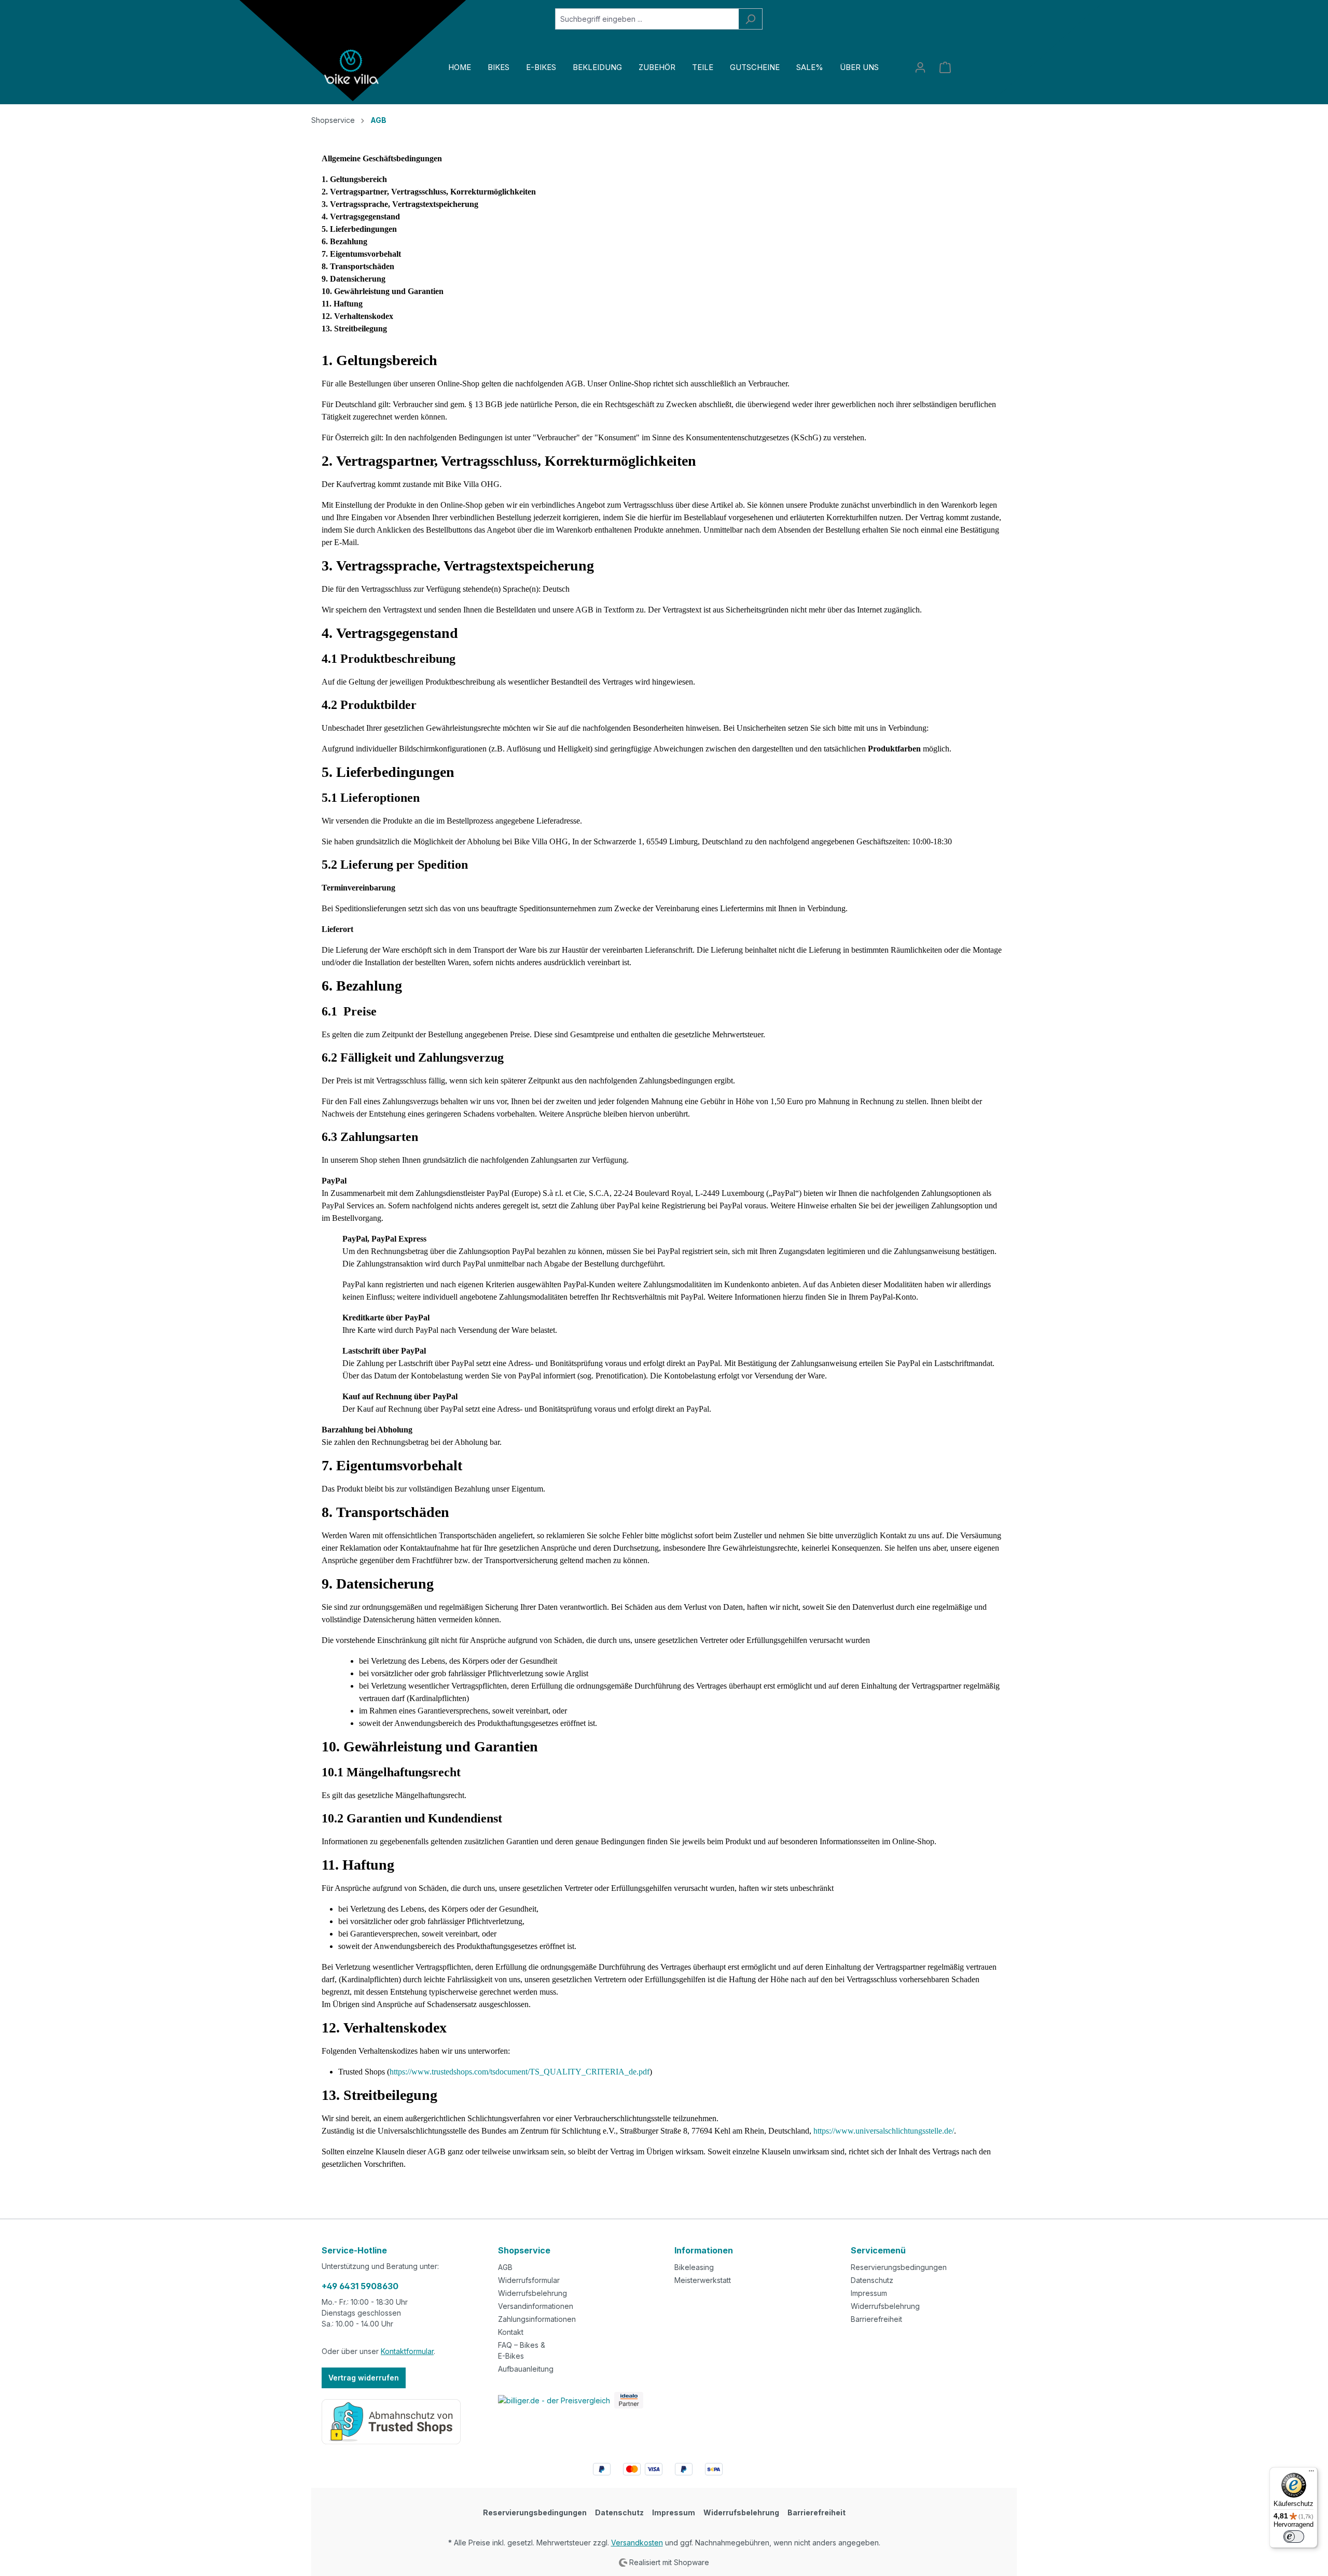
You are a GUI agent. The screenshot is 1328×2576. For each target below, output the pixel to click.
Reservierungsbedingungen (899, 2267)
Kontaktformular (407, 2351)
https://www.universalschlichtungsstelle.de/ (884, 2131)
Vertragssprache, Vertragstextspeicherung (404, 204)
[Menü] (1311, 2473)
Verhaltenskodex (364, 316)
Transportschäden (362, 266)
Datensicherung (358, 279)
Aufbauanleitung (526, 2369)
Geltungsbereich (358, 179)
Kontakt (511, 2332)
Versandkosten (637, 2543)
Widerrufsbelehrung (532, 2293)
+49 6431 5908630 (360, 2286)
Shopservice (524, 2250)
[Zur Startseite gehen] (353, 67)
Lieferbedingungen (363, 229)
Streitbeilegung (361, 329)
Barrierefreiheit (876, 2319)
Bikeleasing (694, 2267)
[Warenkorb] (945, 67)
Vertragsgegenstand (365, 217)
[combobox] (647, 19)
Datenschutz (872, 2280)
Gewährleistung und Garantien (389, 291)
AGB (505, 2267)
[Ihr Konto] (920, 67)
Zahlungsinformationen (537, 2319)
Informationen (704, 2250)
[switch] (1294, 2537)
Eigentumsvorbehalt (365, 254)
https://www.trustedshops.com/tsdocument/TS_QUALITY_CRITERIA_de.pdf (520, 2072)
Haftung (348, 304)
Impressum (869, 2293)
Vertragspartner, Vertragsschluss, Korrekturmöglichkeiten (433, 192)
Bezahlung (349, 241)
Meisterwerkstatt (703, 2280)
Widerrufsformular (529, 2280)
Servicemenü (878, 2250)
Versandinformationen (536, 2306)
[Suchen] (750, 19)
